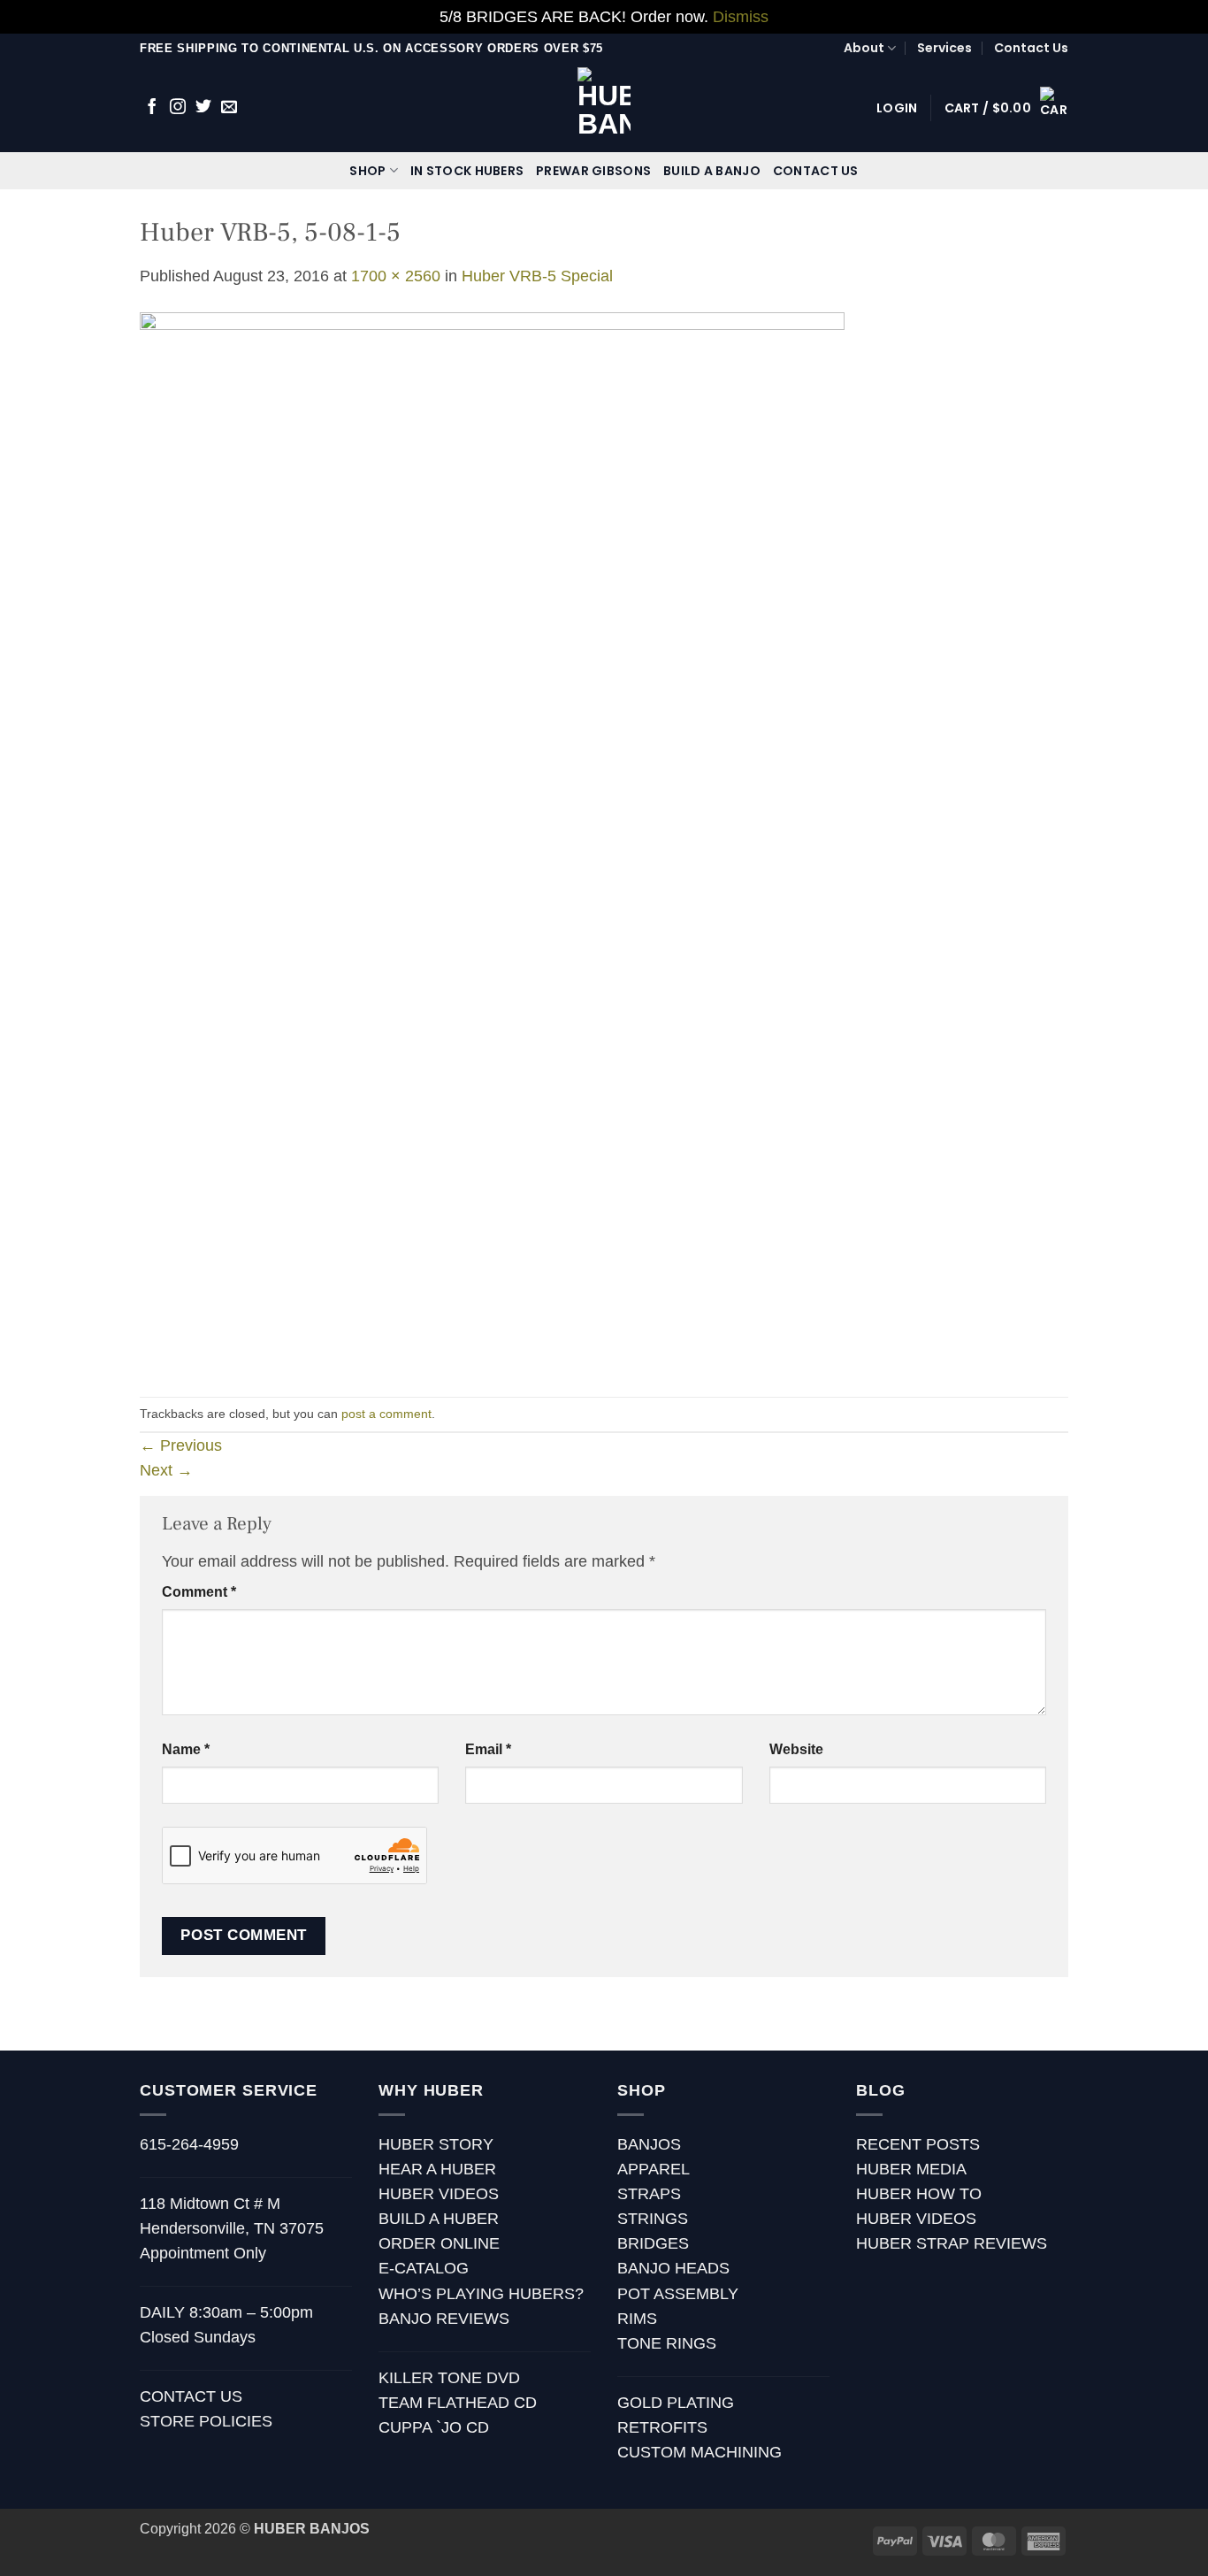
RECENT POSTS (918, 2144)
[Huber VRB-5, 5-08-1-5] (492, 841)
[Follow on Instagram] (178, 108)
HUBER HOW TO (919, 2194)
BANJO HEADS (673, 2268)
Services (944, 48)
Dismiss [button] (741, 17)
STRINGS (653, 2219)
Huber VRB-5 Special (537, 276)
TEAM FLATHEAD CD (458, 2403)
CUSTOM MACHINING (700, 2452)
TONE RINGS (667, 2343)
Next (166, 1470)
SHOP (367, 171)
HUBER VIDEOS (439, 2194)
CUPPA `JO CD (434, 2427)
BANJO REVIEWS (444, 2319)
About (864, 48)
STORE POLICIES (206, 2421)
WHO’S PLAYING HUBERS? (481, 2294)
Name (186, 1749)
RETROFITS (662, 2427)
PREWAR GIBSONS (593, 171)
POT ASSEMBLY (678, 2294)
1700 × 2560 (396, 276)
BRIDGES (653, 2243)
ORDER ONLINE (439, 2243)
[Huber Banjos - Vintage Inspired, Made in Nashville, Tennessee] (604, 107)
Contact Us (1031, 48)
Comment (199, 1592)
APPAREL (654, 2169)
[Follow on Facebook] (152, 108)
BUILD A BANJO (712, 171)
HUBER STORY (436, 2144)
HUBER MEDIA (911, 2169)
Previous (181, 1445)
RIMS (637, 2319)
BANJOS (649, 2144)
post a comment (386, 1414)
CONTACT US (816, 171)
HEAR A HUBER (437, 2169)
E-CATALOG (424, 2268)
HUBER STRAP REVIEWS (952, 2243)
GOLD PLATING (676, 2403)
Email (488, 1749)
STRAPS (649, 2194)
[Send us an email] (229, 108)
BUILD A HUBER (439, 2219)
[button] (897, 108)
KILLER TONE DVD (449, 2378)
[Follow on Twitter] (203, 108)
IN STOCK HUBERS (467, 171)
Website (796, 1749)
